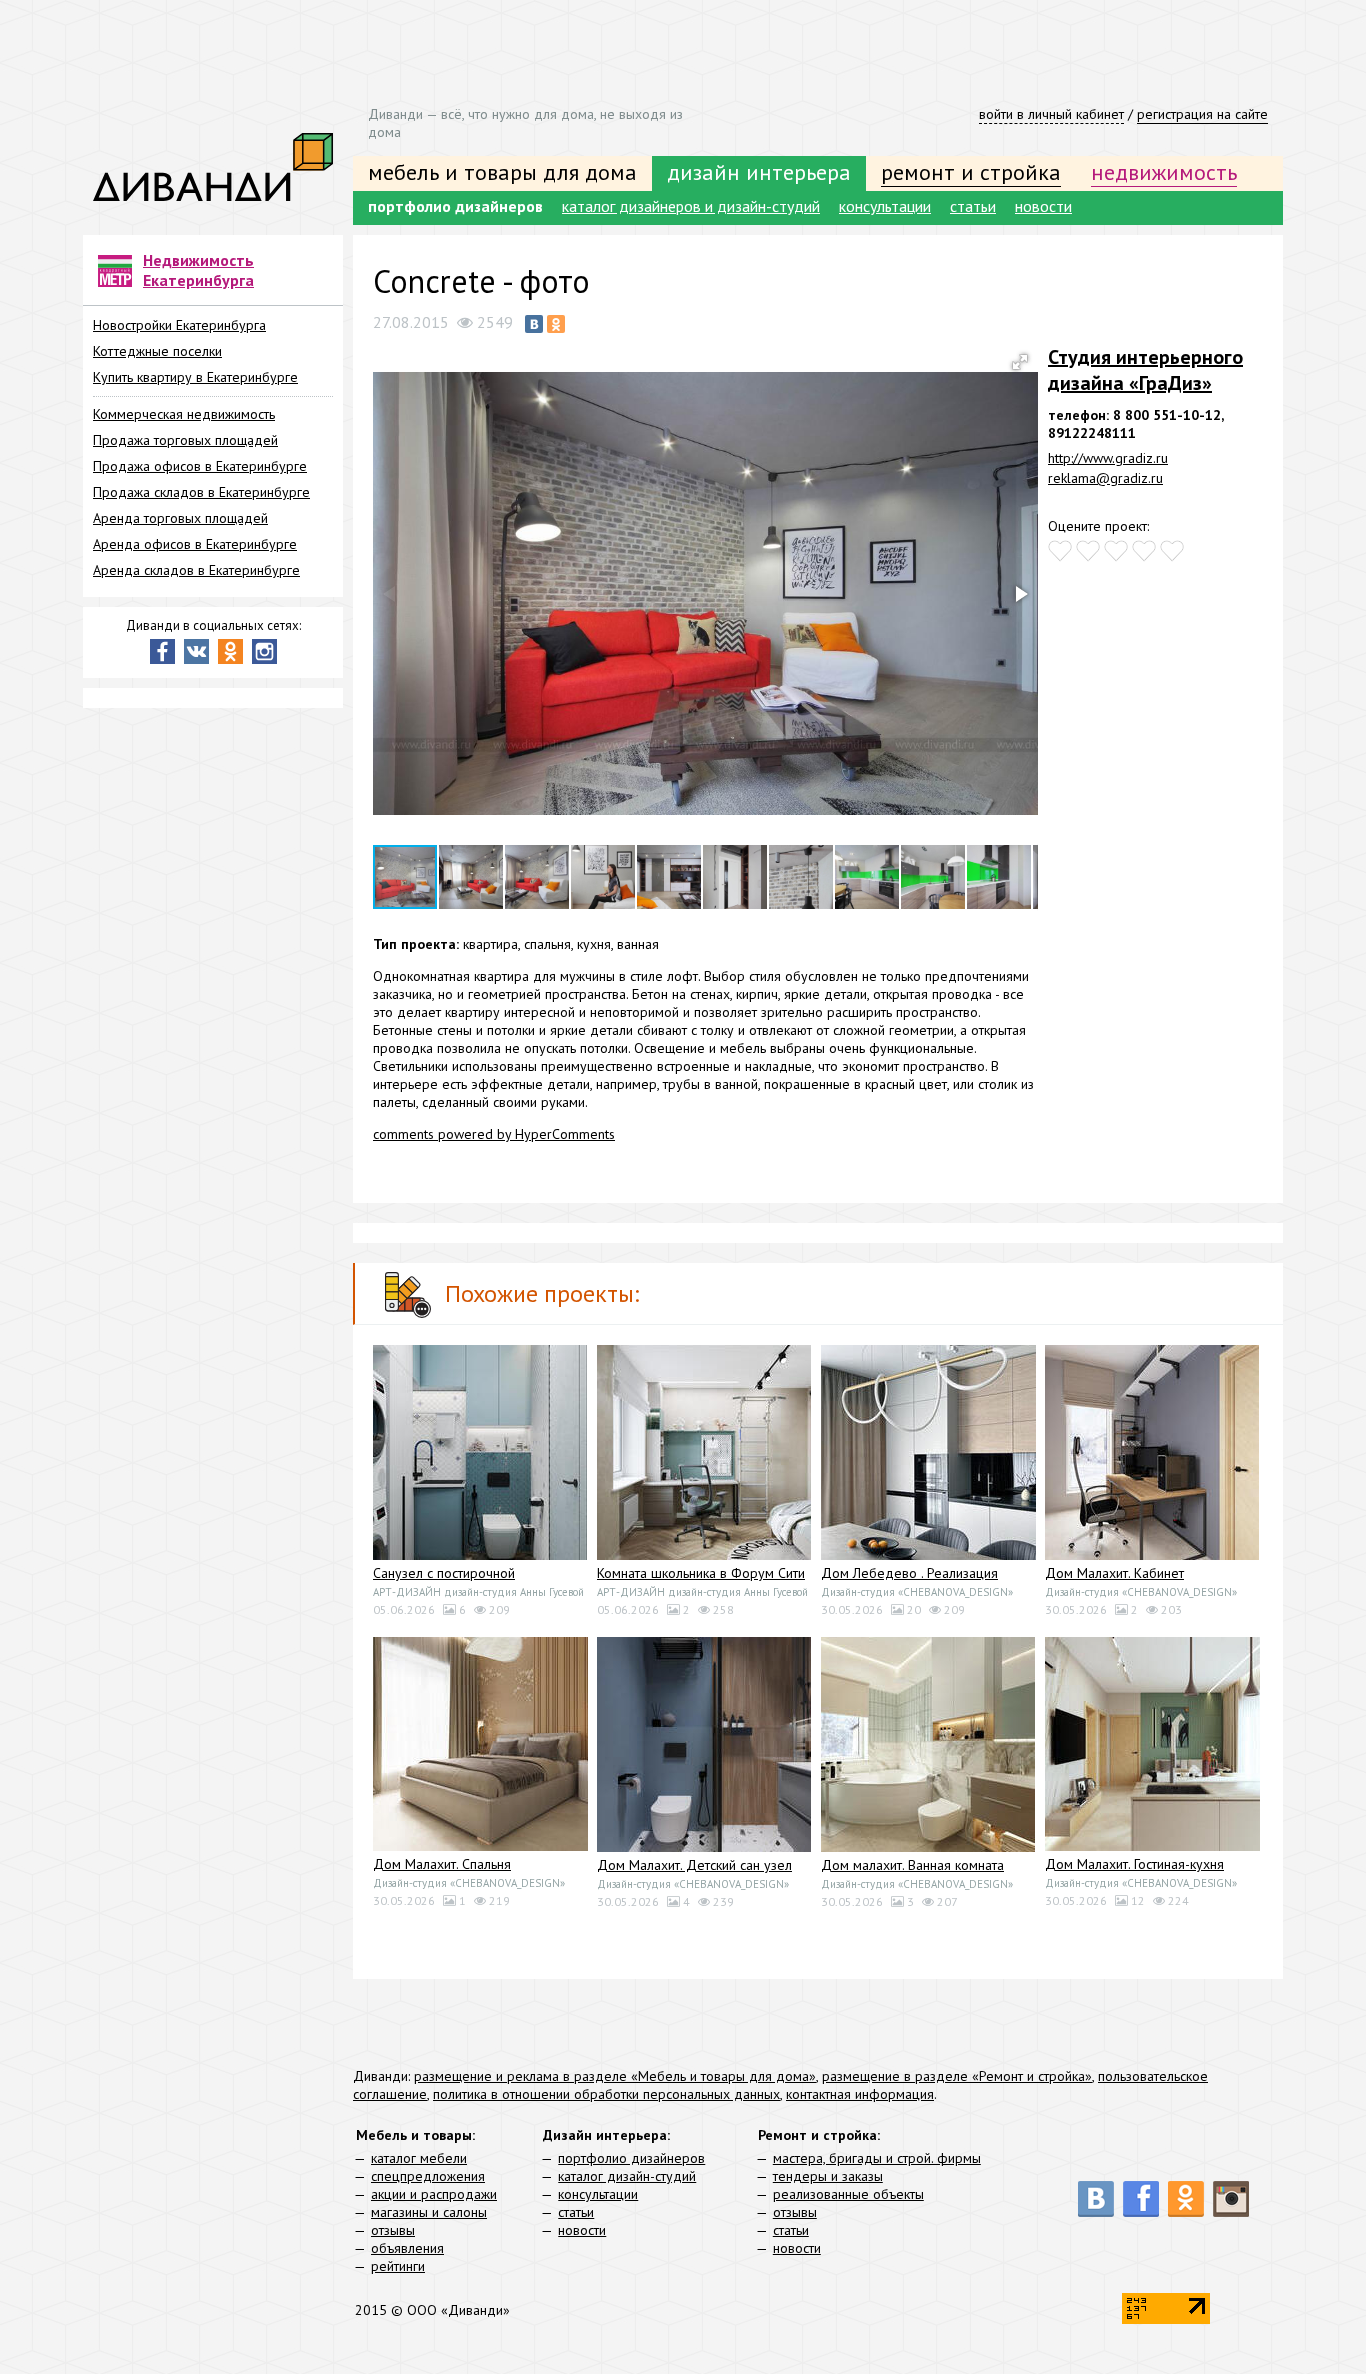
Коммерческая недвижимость (184, 414)
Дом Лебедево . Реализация (909, 1573)
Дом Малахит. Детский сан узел (694, 1865)
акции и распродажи (434, 2194)
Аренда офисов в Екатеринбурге (195, 544)
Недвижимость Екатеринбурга (198, 270)
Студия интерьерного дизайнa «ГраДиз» (1145, 370)
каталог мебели (419, 2158)
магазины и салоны (429, 2212)
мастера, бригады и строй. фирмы (877, 2158)
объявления (407, 2248)
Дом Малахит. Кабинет (1114, 1573)
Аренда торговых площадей (180, 518)
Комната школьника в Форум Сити (701, 1573)
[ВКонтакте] (534, 324)
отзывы (393, 2230)
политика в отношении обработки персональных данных (606, 2094)
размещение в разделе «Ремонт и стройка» (957, 2076)
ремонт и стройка (971, 172)
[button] (1020, 362)
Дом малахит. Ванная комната (912, 1865)
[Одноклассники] (556, 324)
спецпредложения (428, 2176)
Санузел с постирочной (444, 1573)
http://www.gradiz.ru (1108, 458)
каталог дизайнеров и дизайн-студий (691, 206)
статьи (973, 206)
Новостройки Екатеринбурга (179, 325)
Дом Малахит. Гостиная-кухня (1134, 1864)
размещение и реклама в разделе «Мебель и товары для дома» (615, 2076)
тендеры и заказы (828, 2176)
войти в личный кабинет (1051, 114)
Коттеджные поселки (157, 351)
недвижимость (1164, 172)
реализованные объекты (848, 2194)
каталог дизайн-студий (627, 2176)
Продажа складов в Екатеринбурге (201, 492)
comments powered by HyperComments (494, 1134)
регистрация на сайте (1202, 114)
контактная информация (860, 2094)
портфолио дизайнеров (455, 206)
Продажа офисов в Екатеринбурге (200, 466)
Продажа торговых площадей (185, 440)
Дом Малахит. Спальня (442, 1864)
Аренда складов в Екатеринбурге (196, 570)
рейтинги (398, 2266)
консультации (885, 206)
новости (1043, 206)
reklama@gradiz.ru (1105, 478)
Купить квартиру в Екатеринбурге (195, 377)
